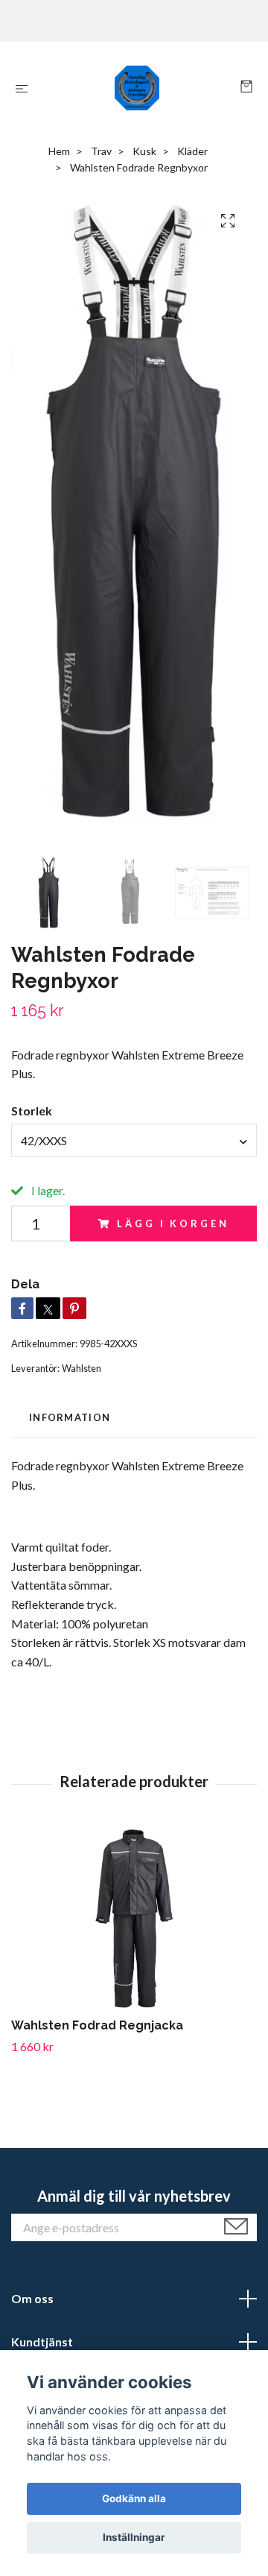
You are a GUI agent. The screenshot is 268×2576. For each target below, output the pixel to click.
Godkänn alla (134, 2498)
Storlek (32, 1111)
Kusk (144, 151)
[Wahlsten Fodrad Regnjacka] (134, 1919)
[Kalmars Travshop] (137, 88)
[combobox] (134, 1140)
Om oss (32, 2298)
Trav (101, 151)
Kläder (192, 151)
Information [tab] (70, 1417)
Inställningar (134, 2537)
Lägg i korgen (173, 1224)
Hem (59, 151)
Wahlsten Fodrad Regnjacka (97, 2025)
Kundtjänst (42, 2342)
